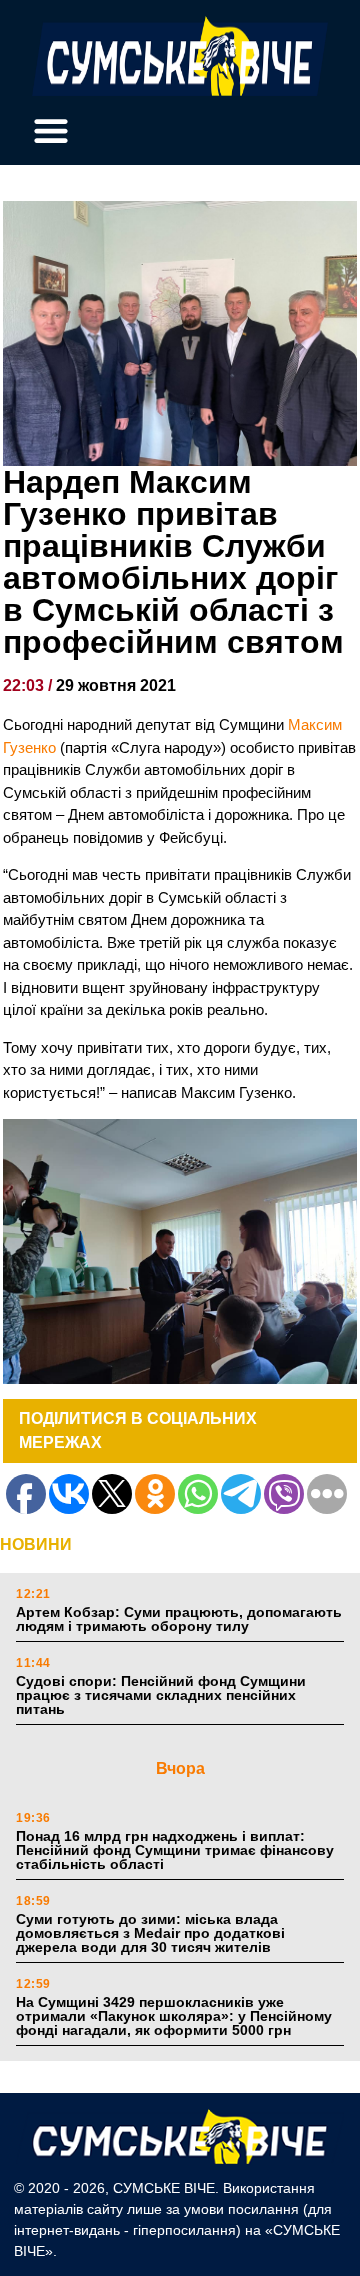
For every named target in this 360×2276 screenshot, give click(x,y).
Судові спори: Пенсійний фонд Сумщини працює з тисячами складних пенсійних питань (161, 1695)
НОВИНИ (36, 1544)
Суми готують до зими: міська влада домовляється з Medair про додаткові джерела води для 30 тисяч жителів (150, 1933)
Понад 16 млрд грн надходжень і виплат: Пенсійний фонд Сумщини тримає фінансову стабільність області (175, 1850)
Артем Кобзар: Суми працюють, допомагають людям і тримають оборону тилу (179, 1619)
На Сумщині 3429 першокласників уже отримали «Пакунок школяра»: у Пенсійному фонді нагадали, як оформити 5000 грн (174, 2016)
